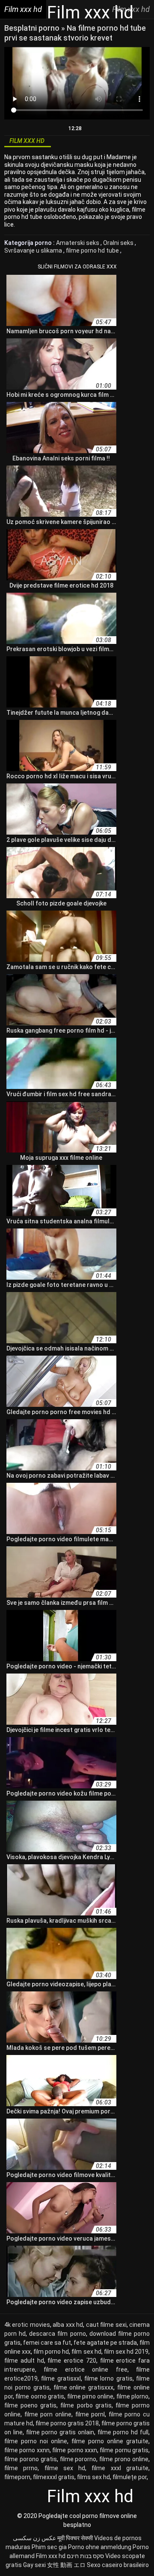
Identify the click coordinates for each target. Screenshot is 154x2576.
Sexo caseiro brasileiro (118, 2565)
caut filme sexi (106, 2325)
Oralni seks (119, 243)
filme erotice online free (85, 2369)
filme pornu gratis (124, 2450)
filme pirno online (90, 2396)
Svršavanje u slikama (34, 250)
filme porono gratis (31, 2459)
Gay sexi (34, 2565)
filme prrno (21, 2468)
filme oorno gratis (40, 2396)
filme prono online (124, 2459)
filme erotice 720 (72, 2361)
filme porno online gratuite (110, 2441)
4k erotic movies (27, 2325)
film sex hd (86, 2352)
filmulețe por (130, 2477)
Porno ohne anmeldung (100, 2547)
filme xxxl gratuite (120, 2468)
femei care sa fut (47, 2343)
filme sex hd (65, 2468)
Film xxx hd (51, 2556)
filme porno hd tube (93, 250)
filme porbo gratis (86, 2405)
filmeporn (17, 2477)
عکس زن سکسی (34, 2538)
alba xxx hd (68, 2325)
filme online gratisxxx (84, 2387)
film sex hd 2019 (126, 2352)
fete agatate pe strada (105, 2343)
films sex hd (93, 2477)
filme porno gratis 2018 (67, 2423)
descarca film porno (57, 2334)
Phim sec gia (49, 2547)
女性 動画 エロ (66, 2565)
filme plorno (132, 2396)
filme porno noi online (36, 2441)
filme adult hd (24, 2361)
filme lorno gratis (108, 2378)
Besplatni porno (33, 28)
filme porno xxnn (27, 2450)
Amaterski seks (78, 243)
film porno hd (51, 2352)
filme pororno (78, 2459)
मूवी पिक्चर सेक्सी (75, 2538)
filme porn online (48, 2414)
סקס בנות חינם (85, 2556)
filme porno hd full (123, 2432)
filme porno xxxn (75, 2450)
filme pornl (90, 2414)
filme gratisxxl (61, 2378)
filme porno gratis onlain (60, 2432)
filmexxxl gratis (54, 2477)
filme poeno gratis (30, 2405)
